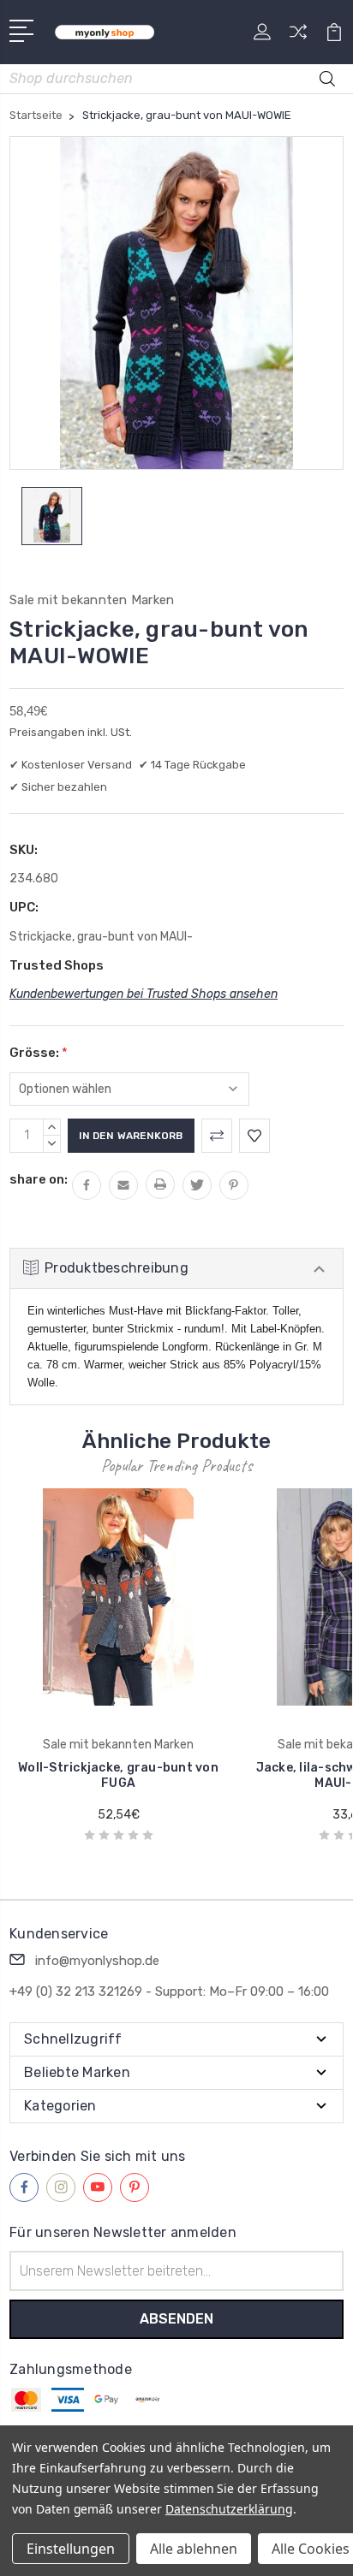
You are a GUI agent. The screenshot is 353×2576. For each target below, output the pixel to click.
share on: (39, 1179)
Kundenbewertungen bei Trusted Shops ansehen (144, 994)
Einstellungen (71, 2549)
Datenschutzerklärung (229, 2509)
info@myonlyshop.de (97, 1961)
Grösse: (39, 1053)
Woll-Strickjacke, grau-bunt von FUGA (118, 1775)
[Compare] (298, 37)
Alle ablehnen (194, 2549)
